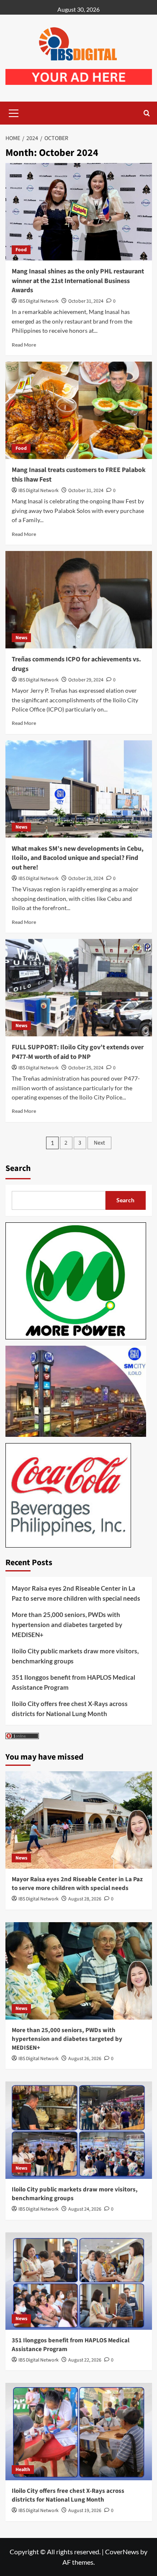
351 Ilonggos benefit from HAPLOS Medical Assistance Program (73, 1682)
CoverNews (122, 2552)
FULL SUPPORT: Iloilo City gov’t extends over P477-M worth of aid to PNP (78, 1052)
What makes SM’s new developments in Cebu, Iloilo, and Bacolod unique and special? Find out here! (78, 858)
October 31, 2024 (86, 301)
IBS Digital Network (39, 301)
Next (99, 1143)
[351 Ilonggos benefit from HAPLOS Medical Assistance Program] (79, 2281)
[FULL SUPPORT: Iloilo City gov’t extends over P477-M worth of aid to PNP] (79, 988)
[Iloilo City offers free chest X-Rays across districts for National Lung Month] (79, 2432)
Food (21, 250)
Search (18, 1168)
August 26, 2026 (85, 2059)
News (21, 638)
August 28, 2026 (85, 1899)
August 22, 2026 (85, 2360)
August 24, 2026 (85, 2209)
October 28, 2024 (86, 879)
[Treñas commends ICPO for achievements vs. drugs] (79, 600)
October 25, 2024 (86, 1068)
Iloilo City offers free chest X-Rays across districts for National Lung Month (70, 1709)
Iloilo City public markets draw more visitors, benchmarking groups (75, 1656)
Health (23, 2470)
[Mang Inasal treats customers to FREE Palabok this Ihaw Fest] (79, 410)
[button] (14, 112)
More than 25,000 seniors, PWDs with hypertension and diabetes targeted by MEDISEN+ (67, 1625)
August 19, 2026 (85, 2511)
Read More (24, 345)
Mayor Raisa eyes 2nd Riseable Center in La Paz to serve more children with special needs (76, 1593)
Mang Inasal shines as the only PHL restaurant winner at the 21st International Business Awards (78, 281)
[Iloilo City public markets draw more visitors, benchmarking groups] (79, 2130)
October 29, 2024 (86, 680)
